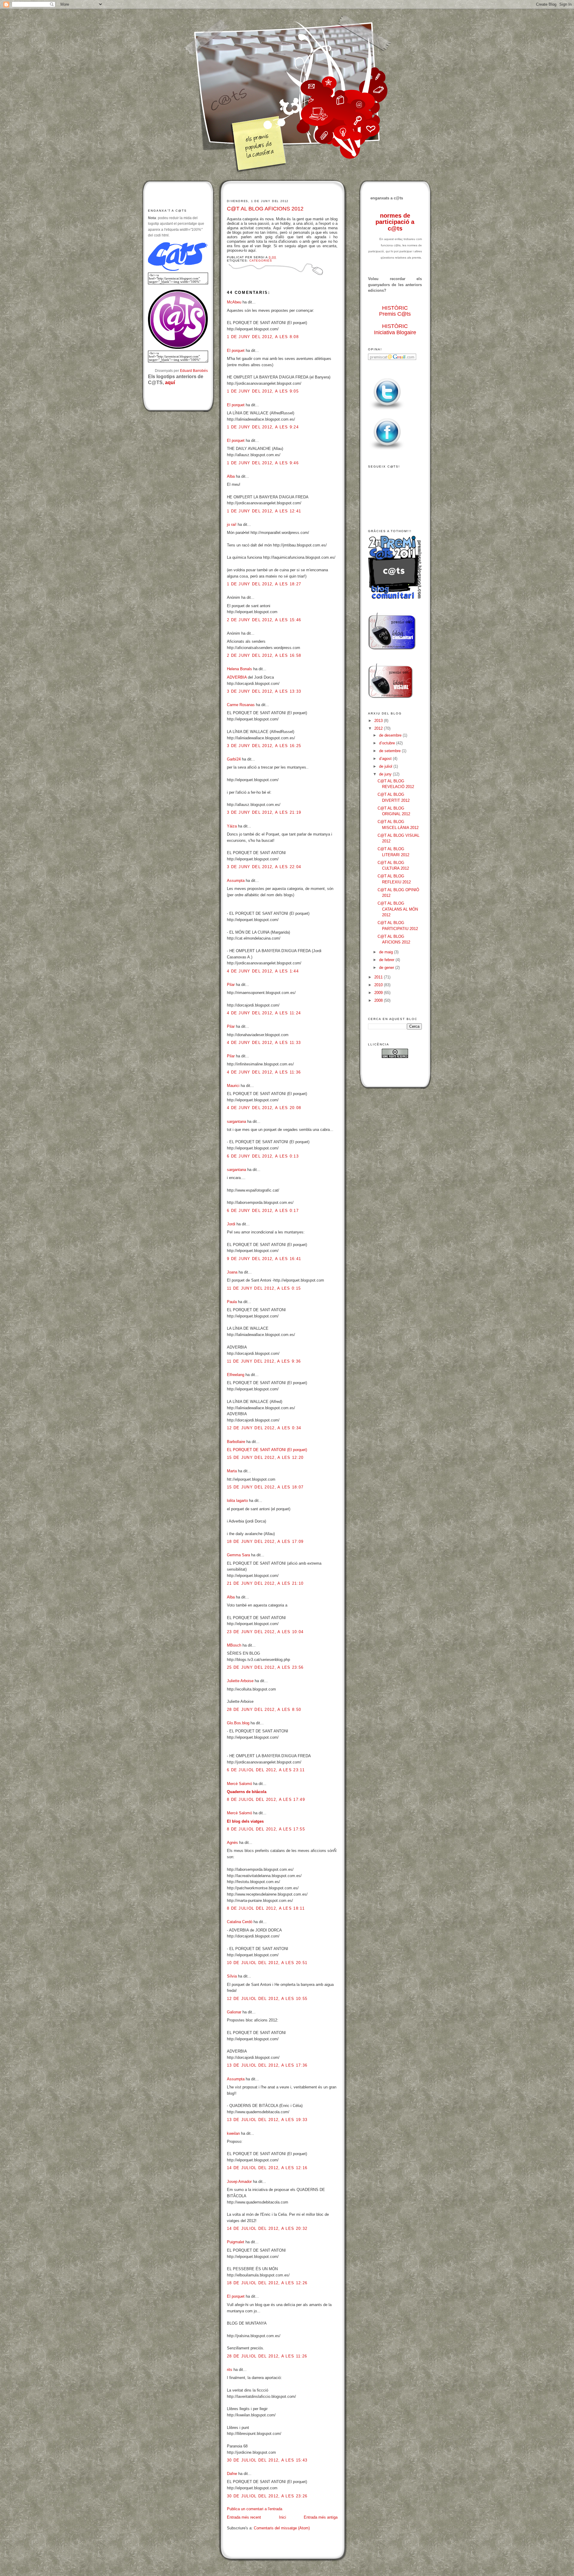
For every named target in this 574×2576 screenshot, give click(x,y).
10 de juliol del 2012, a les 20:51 (267, 1963)
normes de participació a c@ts (395, 222)
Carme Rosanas (241, 705)
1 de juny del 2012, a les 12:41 (264, 511)
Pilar (231, 985)
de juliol (386, 766)
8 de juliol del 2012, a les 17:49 (266, 1799)
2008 (379, 1000)
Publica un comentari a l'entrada (255, 2509)
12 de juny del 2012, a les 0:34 (264, 1428)
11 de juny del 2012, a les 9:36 (264, 1361)
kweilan (233, 2133)
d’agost (386, 759)
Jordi (231, 1224)
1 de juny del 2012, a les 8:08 (263, 337)
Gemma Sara (238, 1555)
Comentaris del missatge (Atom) (282, 2528)
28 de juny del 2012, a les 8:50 (264, 1710)
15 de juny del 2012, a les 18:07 (265, 1487)
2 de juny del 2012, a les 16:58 (264, 655)
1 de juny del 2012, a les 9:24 (263, 427)
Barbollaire (236, 1442)
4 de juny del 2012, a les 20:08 (264, 1108)
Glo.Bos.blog (238, 1723)
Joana (232, 1272)
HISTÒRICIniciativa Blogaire (395, 329)
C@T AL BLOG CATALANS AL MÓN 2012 (398, 909)
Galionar (234, 2012)
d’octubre (388, 743)
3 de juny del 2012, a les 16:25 (264, 746)
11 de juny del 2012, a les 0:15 (264, 1288)
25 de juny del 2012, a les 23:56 (265, 1667)
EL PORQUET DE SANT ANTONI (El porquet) (267, 1450)
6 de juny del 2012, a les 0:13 (263, 1156)
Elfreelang (236, 1375)
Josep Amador (239, 2182)
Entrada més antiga (321, 2517)
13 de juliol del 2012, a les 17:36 (267, 2065)
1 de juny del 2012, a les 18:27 (264, 584)
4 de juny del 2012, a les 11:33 (264, 1043)
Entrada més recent (244, 2517)
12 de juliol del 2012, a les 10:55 (267, 1999)
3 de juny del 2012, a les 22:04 (264, 867)
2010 (379, 985)
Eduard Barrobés (194, 371)
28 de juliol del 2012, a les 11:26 (267, 2356)
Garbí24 (234, 759)
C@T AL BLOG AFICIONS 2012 (265, 209)
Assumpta (236, 881)
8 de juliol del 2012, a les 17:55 (266, 1829)
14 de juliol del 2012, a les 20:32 (267, 2228)
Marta (232, 1471)
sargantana (236, 1121)
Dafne (232, 2474)
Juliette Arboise (240, 1681)
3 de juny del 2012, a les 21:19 (264, 812)
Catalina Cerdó (240, 1922)
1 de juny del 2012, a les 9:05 (263, 391)
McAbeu (234, 302)
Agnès (232, 1843)
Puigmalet (236, 2242)
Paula (232, 1302)
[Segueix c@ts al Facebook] (387, 450)
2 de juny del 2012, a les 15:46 (264, 620)
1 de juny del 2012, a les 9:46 (263, 463)
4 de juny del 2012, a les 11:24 (264, 1013)
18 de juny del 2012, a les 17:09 (265, 1542)
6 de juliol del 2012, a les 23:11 (266, 1770)
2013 (379, 721)
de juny (386, 774)
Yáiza (232, 826)
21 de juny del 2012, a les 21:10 (265, 1583)
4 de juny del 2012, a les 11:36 (264, 1072)
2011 (379, 977)
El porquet (236, 351)
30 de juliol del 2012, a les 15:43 (267, 2460)
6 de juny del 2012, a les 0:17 (263, 1211)
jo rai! (232, 524)
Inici (283, 2517)
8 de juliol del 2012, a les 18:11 (266, 1908)
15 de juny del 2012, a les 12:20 (265, 1458)
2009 (379, 993)
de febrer (387, 960)
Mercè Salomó (239, 1784)
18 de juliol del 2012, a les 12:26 (267, 2283)
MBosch (234, 1645)
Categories (261, 261)
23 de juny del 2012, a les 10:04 (265, 1632)
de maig (387, 952)
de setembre (390, 751)
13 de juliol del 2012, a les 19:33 (267, 2120)
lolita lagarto (237, 1501)
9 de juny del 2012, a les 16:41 (264, 1259)
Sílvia (232, 1976)
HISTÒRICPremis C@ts (395, 311)
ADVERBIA (237, 677)
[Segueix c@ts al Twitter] (387, 410)
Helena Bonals (239, 669)
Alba (231, 476)
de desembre (391, 735)
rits (230, 2370)
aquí (170, 382)
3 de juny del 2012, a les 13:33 (264, 691)
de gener (387, 968)
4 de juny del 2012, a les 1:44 (263, 971)
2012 (379, 728)
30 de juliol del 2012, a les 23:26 (267, 2496)
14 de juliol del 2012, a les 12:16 (267, 2168)
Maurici (233, 1086)
